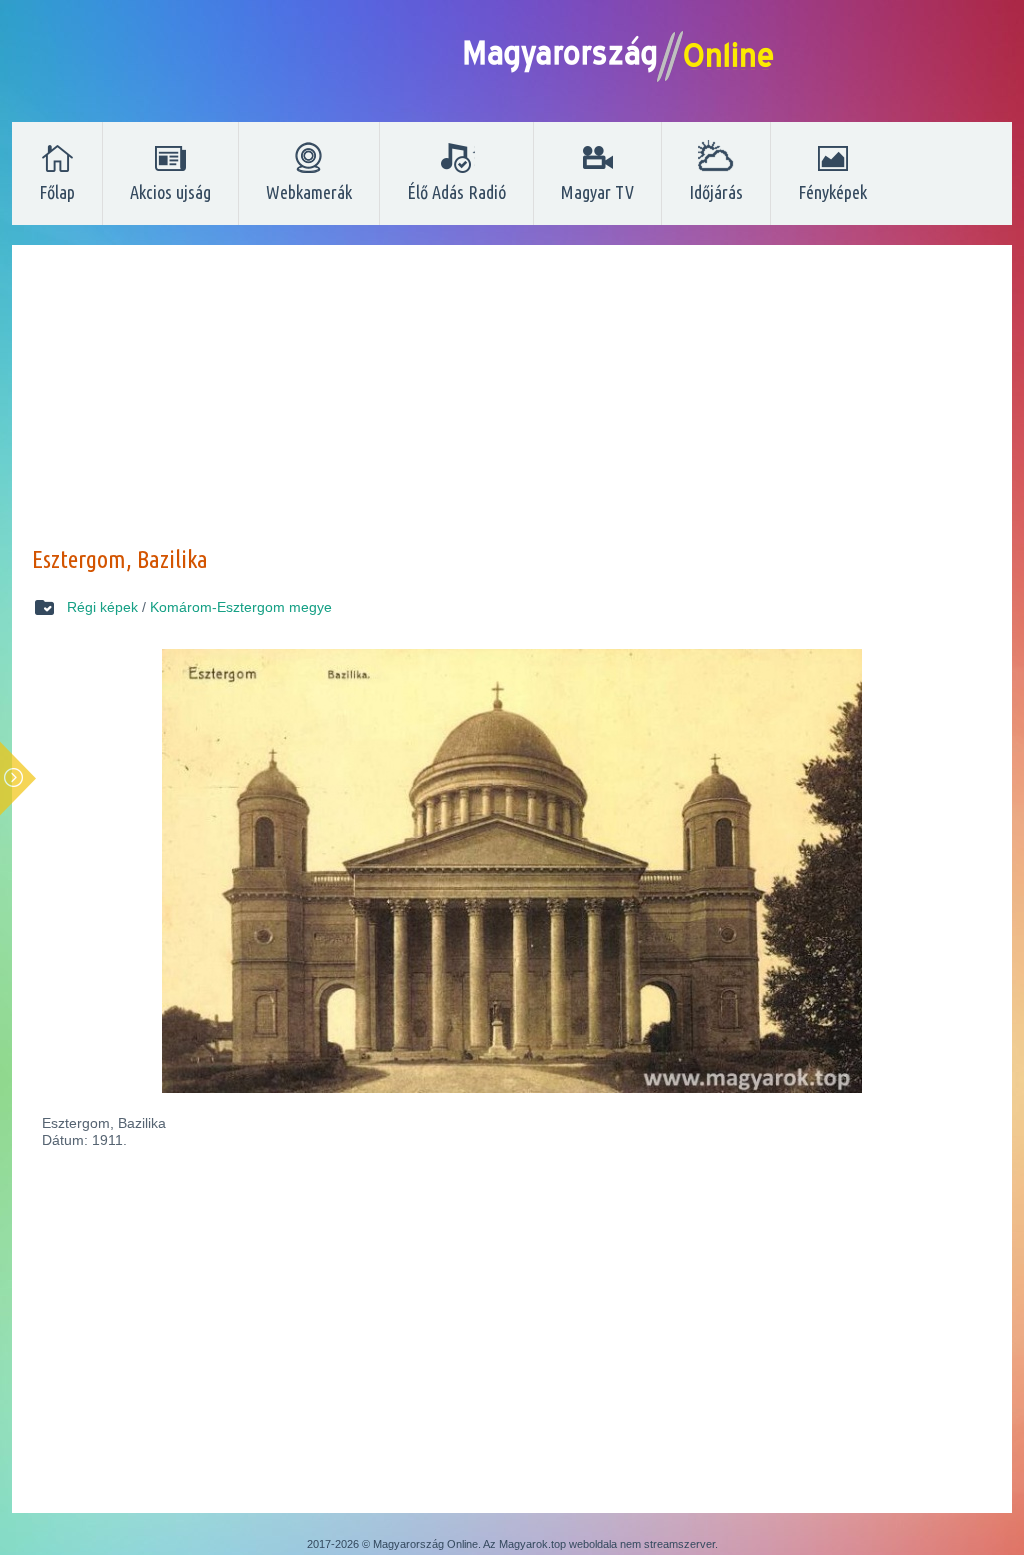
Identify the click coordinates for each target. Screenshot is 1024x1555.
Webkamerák (309, 192)
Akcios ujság (170, 192)
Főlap (57, 192)
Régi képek (102, 607)
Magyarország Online (425, 1544)
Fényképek (832, 192)
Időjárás (716, 192)
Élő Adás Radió (456, 192)
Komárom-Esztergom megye (241, 607)
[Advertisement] (512, 405)
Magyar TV (597, 192)
